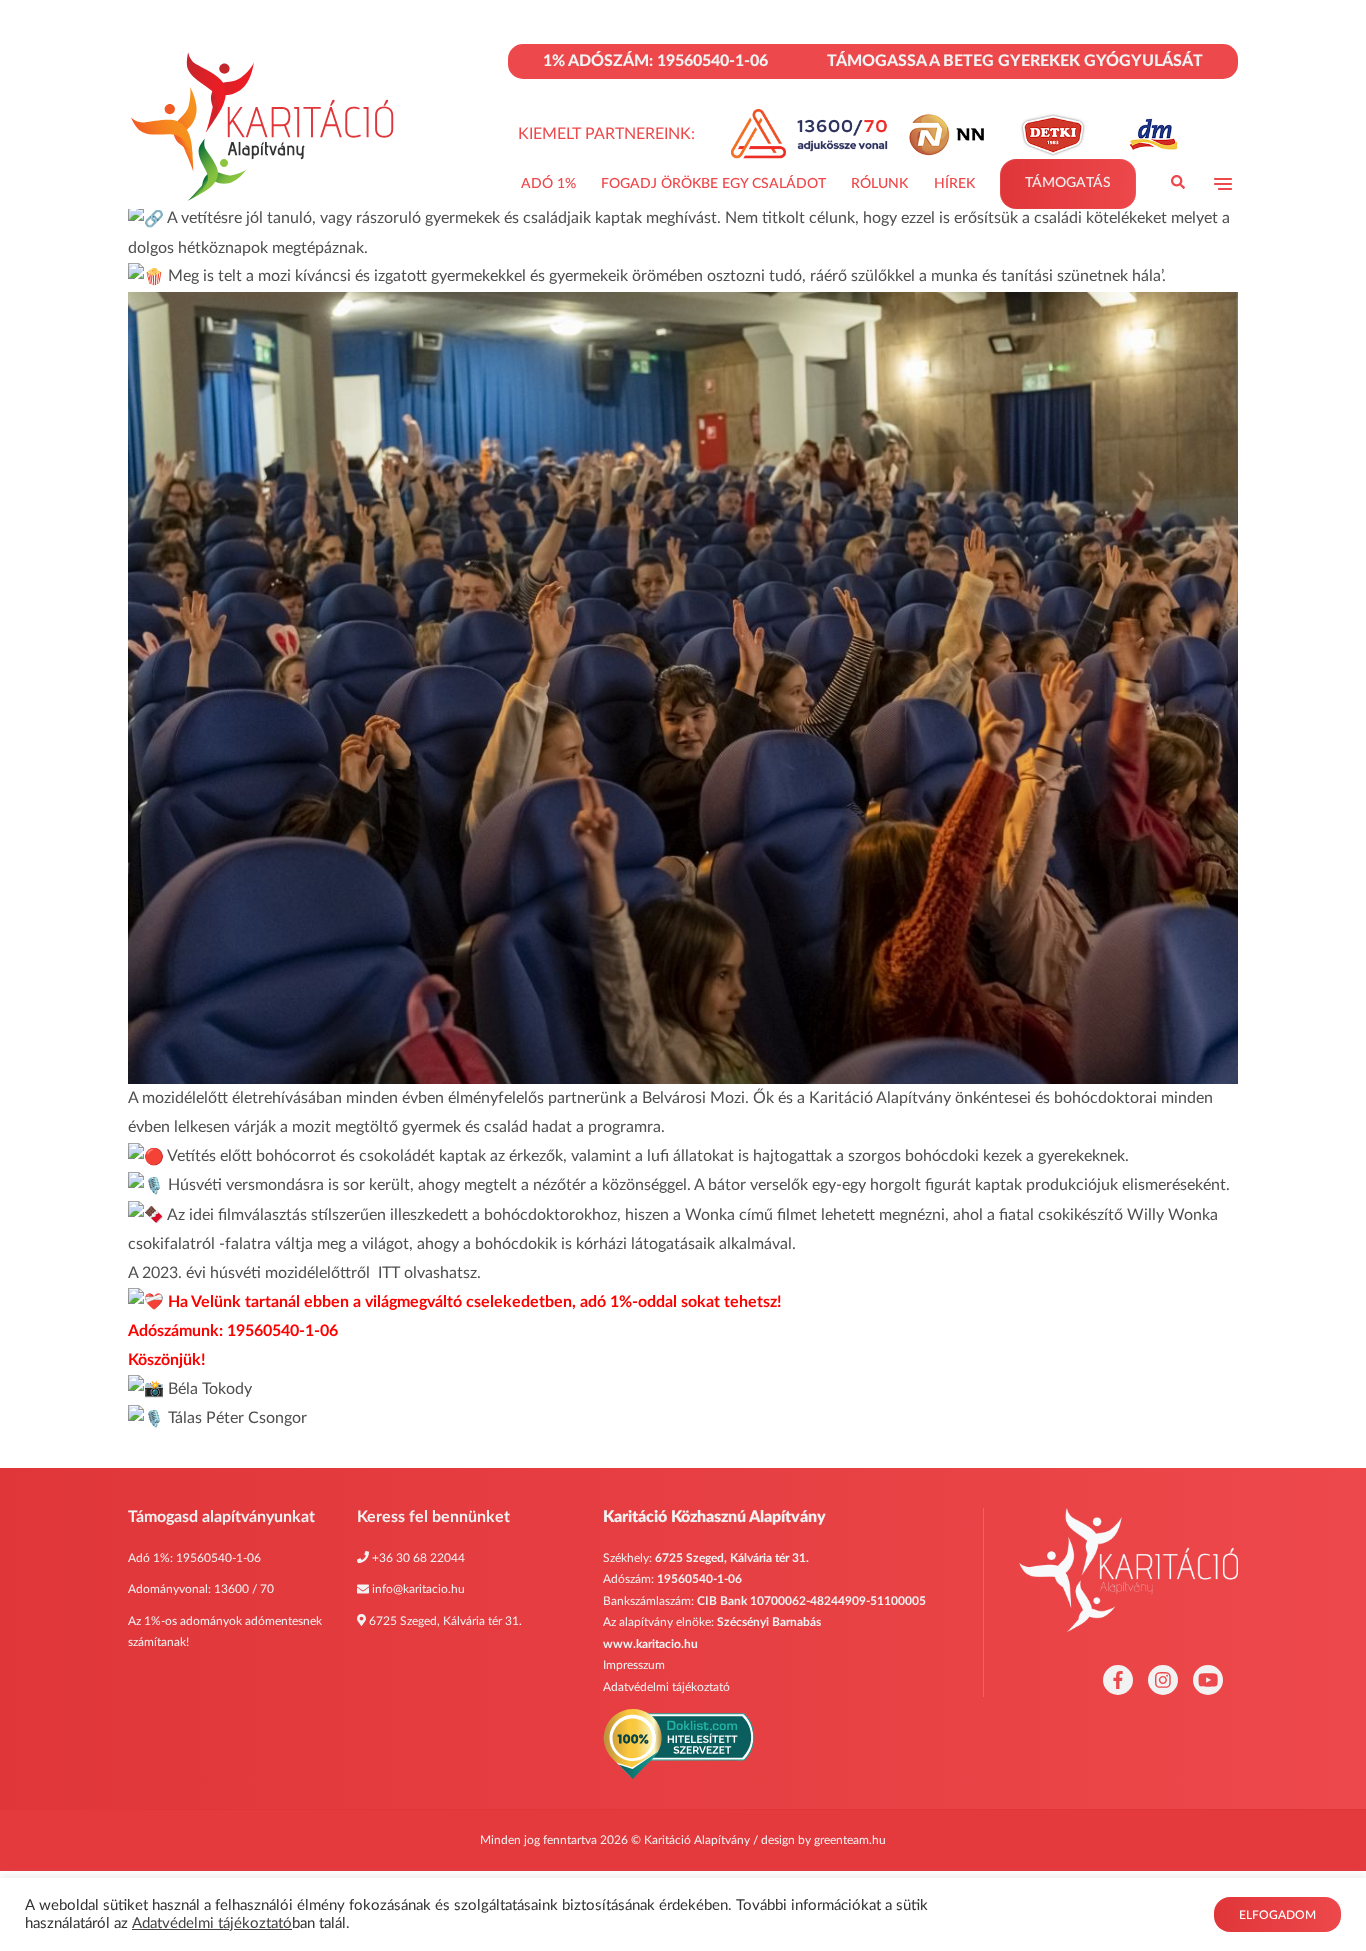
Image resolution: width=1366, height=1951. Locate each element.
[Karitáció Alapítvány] (264, 126)
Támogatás (1068, 183)
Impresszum (634, 1665)
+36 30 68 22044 (418, 1558)
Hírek (954, 184)
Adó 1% (548, 184)
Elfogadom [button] (1277, 1915)
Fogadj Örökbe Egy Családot (713, 184)
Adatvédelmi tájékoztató (666, 1687)
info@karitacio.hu (418, 1589)
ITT (389, 1273)
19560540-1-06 (218, 1558)
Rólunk (879, 184)
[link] (693, 1098)
